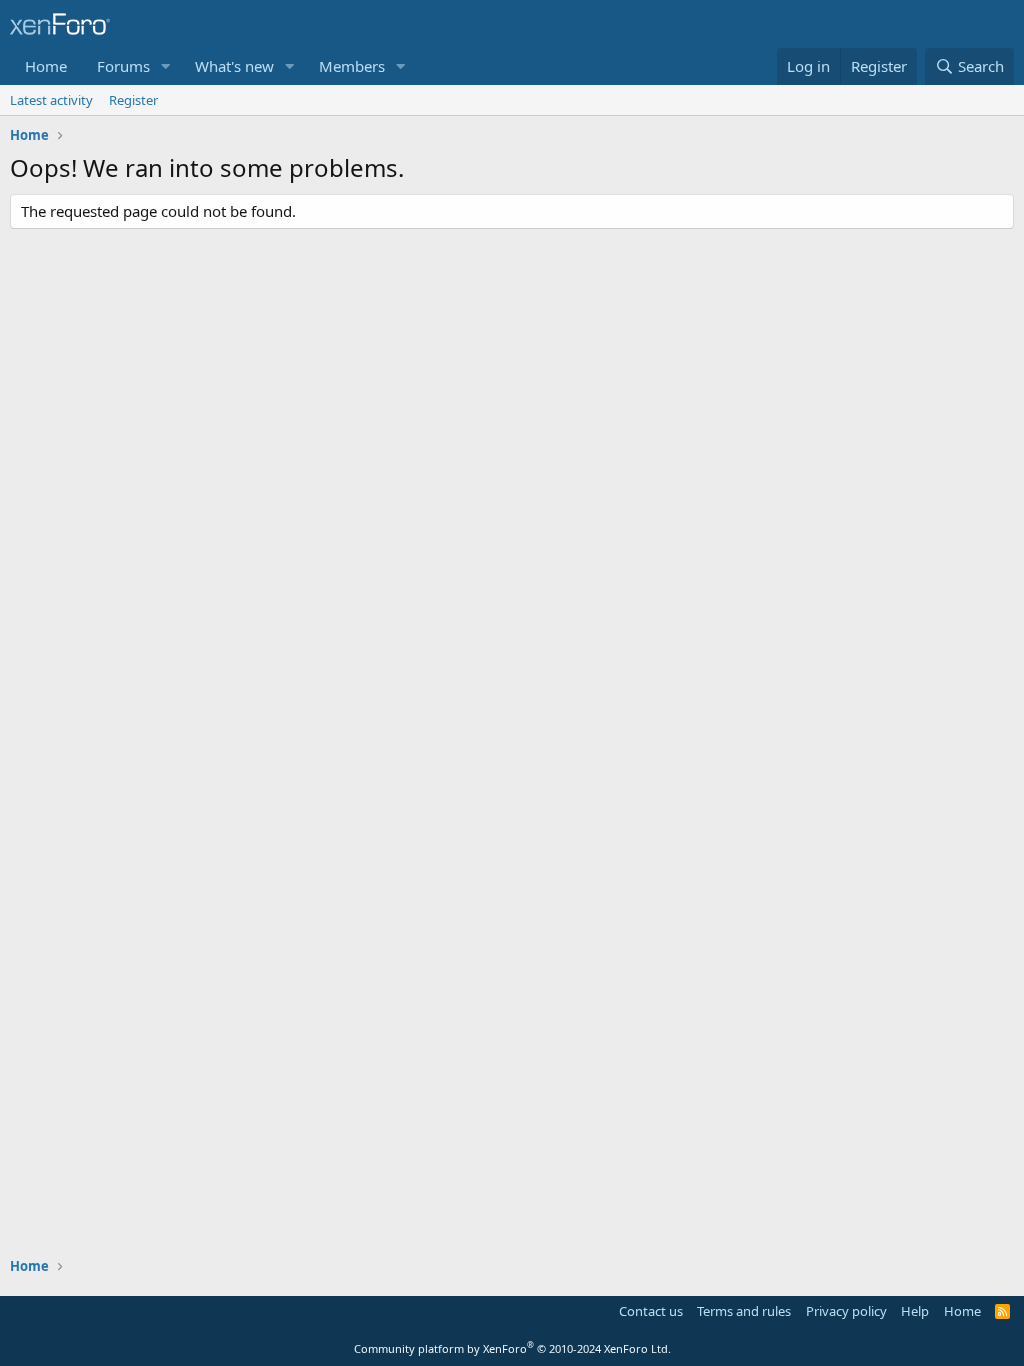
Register (133, 100)
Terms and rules (744, 1311)
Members (352, 66)
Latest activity (51, 100)
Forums (123, 66)
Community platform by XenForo (512, 1348)
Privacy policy (846, 1311)
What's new (234, 66)
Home (46, 66)
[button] (166, 66)
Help (915, 1311)
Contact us (651, 1311)
